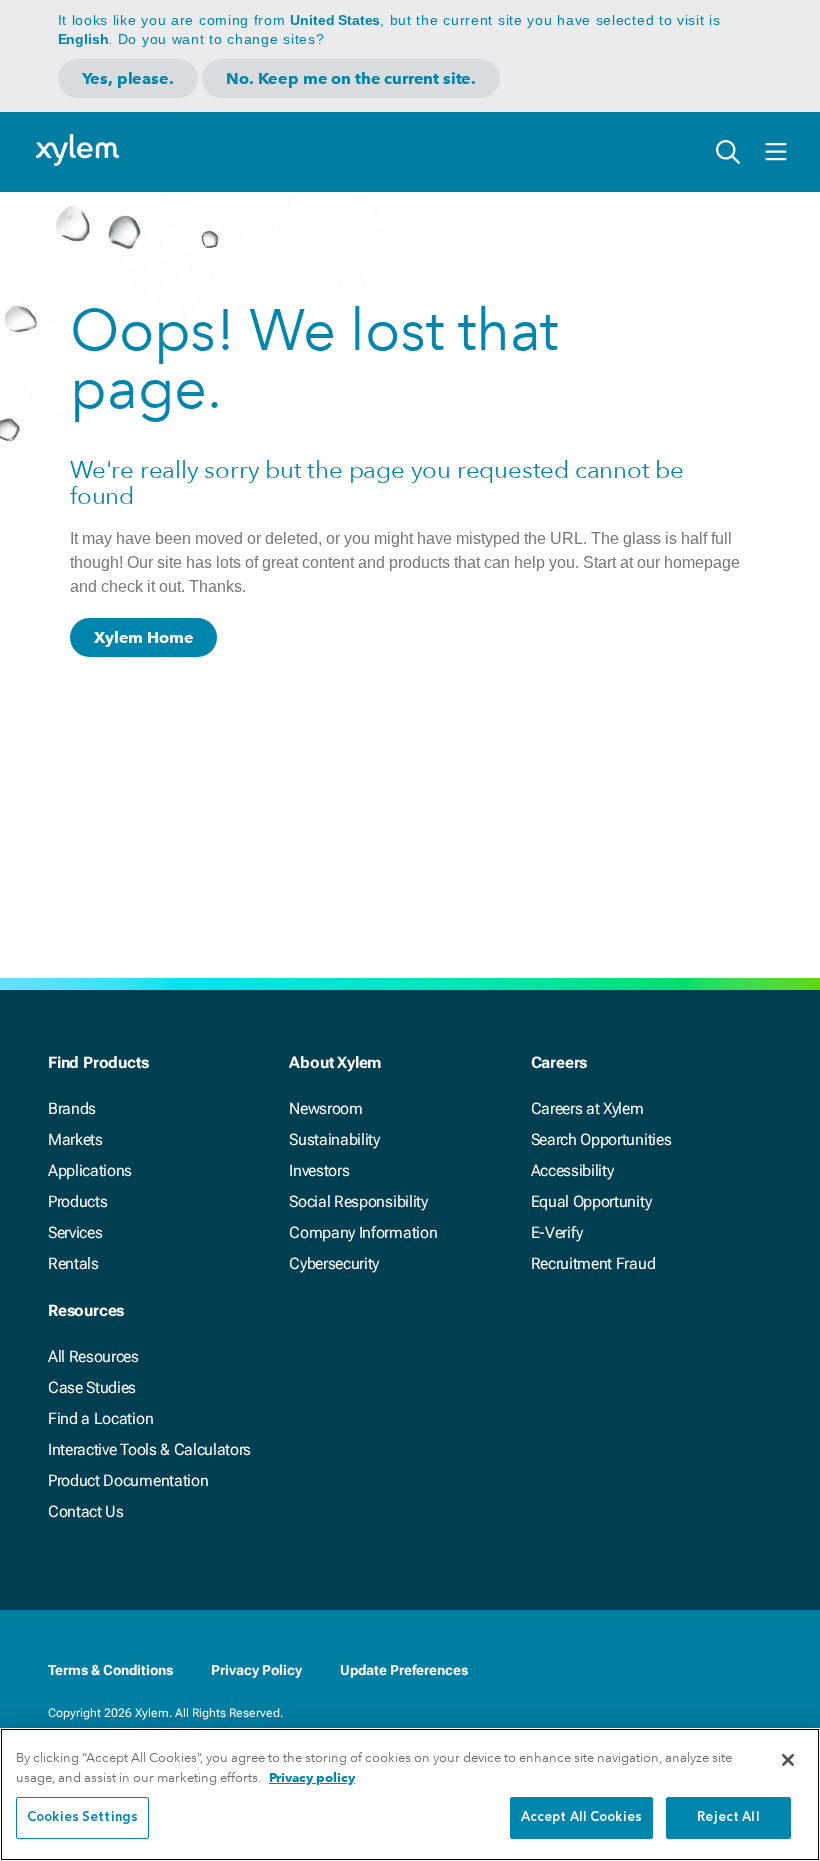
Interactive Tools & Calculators (149, 1449)
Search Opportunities (601, 1139)
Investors (319, 1170)
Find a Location (100, 1418)
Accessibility (572, 1170)
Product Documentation (128, 1480)
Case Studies (92, 1387)
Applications (90, 1170)
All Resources (93, 1356)
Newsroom (325, 1108)
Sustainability (334, 1139)
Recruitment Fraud (593, 1263)
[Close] (788, 1760)
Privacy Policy (256, 1670)
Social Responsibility (358, 1201)
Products (77, 1201)
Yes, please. (128, 78)
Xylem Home (143, 637)
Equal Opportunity (591, 1201)
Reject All (728, 1817)
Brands (72, 1108)
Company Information (363, 1232)
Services (75, 1232)
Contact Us (86, 1511)
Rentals (73, 1263)
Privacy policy (312, 1777)
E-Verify (557, 1232)
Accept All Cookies (581, 1817)
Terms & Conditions (110, 1670)
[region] (410, 1794)
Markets (75, 1139)
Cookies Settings (82, 1817)
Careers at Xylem (587, 1108)
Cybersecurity (334, 1263)
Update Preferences (404, 1670)
